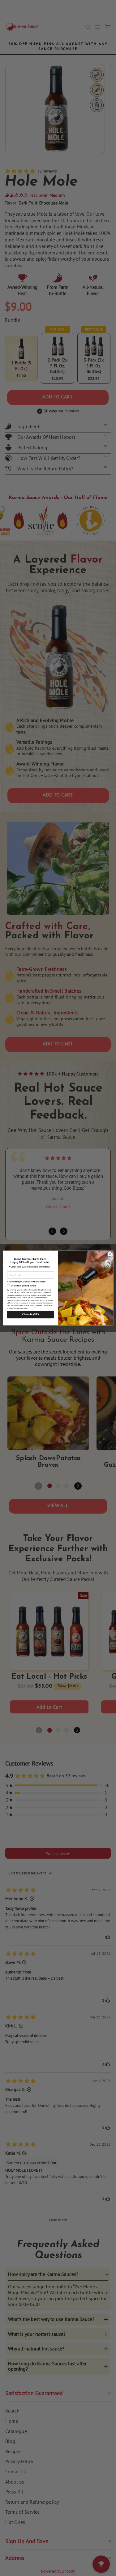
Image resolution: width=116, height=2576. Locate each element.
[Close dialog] (110, 1254)
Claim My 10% (30, 1315)
